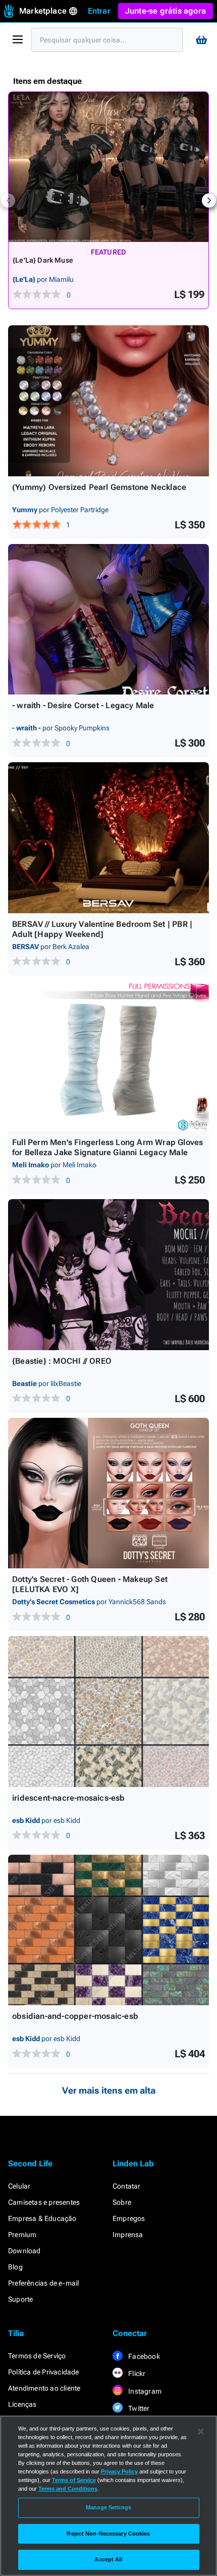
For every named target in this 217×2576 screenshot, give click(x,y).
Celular (19, 2186)
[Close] (201, 2432)
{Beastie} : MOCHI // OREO (62, 1361)
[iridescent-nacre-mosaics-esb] (108, 1712)
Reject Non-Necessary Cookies (108, 2534)
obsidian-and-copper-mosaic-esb (75, 2016)
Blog (15, 2267)
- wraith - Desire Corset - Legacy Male (83, 705)
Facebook (143, 2356)
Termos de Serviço (37, 2356)
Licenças (22, 2404)
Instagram (144, 2391)
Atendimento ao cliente (44, 2388)
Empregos (129, 2218)
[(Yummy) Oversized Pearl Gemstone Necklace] (108, 401)
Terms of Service (74, 2480)
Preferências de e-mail (43, 2283)
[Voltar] (8, 201)
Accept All (108, 2559)
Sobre (122, 2202)
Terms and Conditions (68, 2489)
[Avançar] (209, 201)
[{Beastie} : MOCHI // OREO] (108, 1275)
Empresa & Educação (42, 2218)
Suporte (20, 2299)
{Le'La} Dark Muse (43, 260)
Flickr (136, 2373)
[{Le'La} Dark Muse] (108, 167)
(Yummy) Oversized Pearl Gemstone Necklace (99, 487)
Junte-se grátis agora (166, 11)
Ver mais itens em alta (109, 2090)
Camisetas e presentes (44, 2202)
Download (24, 2251)
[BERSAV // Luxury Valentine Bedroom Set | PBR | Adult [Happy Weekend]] (108, 838)
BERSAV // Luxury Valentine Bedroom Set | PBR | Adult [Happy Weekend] (102, 929)
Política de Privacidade (44, 2372)
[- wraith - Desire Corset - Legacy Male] (108, 620)
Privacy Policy (119, 2471)
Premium (22, 2235)
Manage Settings (108, 2507)
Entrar (99, 11)
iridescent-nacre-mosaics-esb (69, 1798)
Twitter (138, 2408)
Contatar (127, 2186)
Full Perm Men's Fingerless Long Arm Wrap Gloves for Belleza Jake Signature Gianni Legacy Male (107, 1147)
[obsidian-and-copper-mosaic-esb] (108, 1930)
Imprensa (128, 2235)
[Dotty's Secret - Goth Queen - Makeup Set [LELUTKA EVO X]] (108, 1493)
